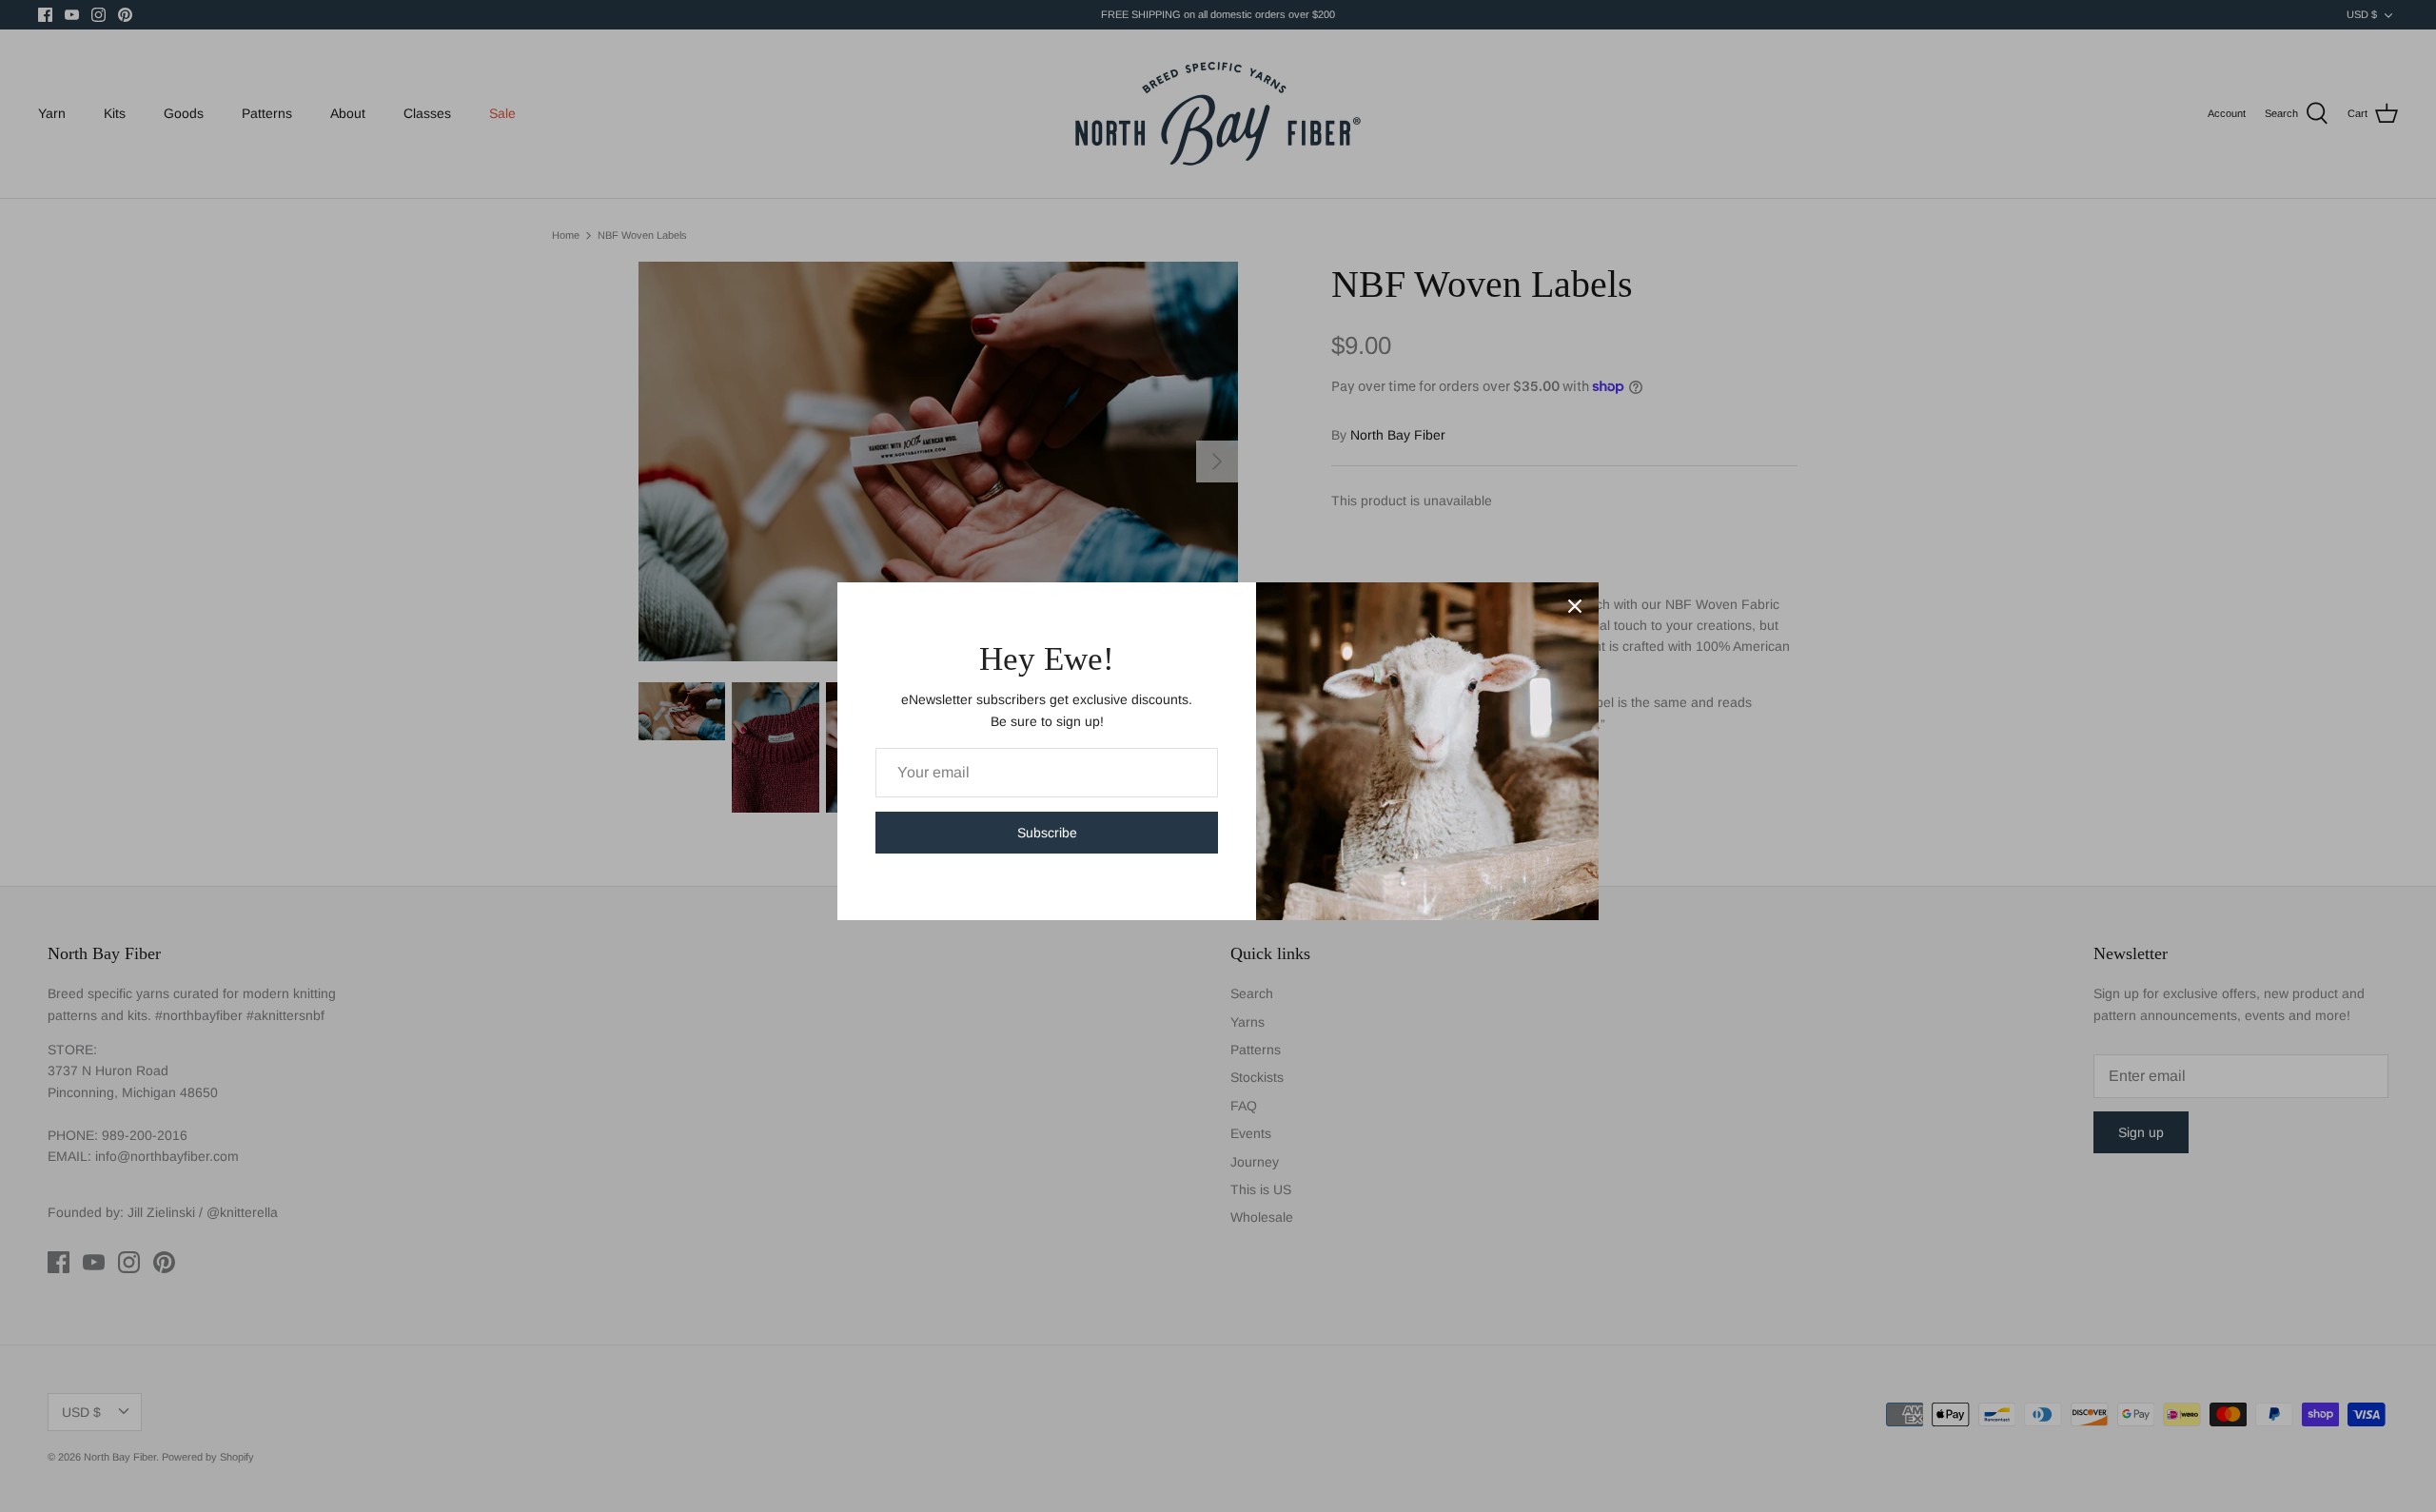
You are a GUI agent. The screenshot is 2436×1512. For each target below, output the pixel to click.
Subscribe (1047, 833)
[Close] (1575, 606)
